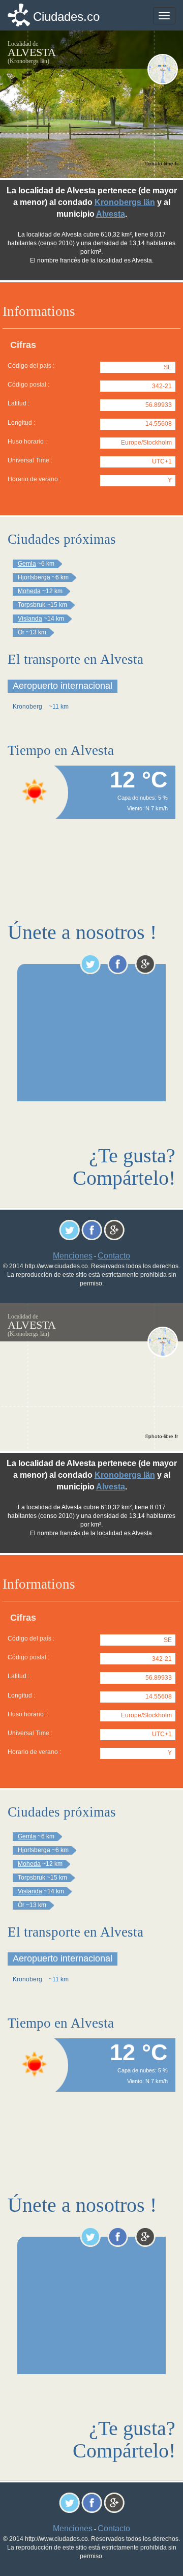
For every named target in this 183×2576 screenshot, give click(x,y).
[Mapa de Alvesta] (163, 69)
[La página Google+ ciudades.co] (145, 964)
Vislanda (30, 619)
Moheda (29, 591)
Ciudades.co (66, 17)
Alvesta (111, 214)
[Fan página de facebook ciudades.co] (118, 964)
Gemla (27, 564)
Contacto (114, 1256)
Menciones (73, 1256)
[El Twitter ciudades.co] (90, 964)
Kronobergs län (125, 202)
